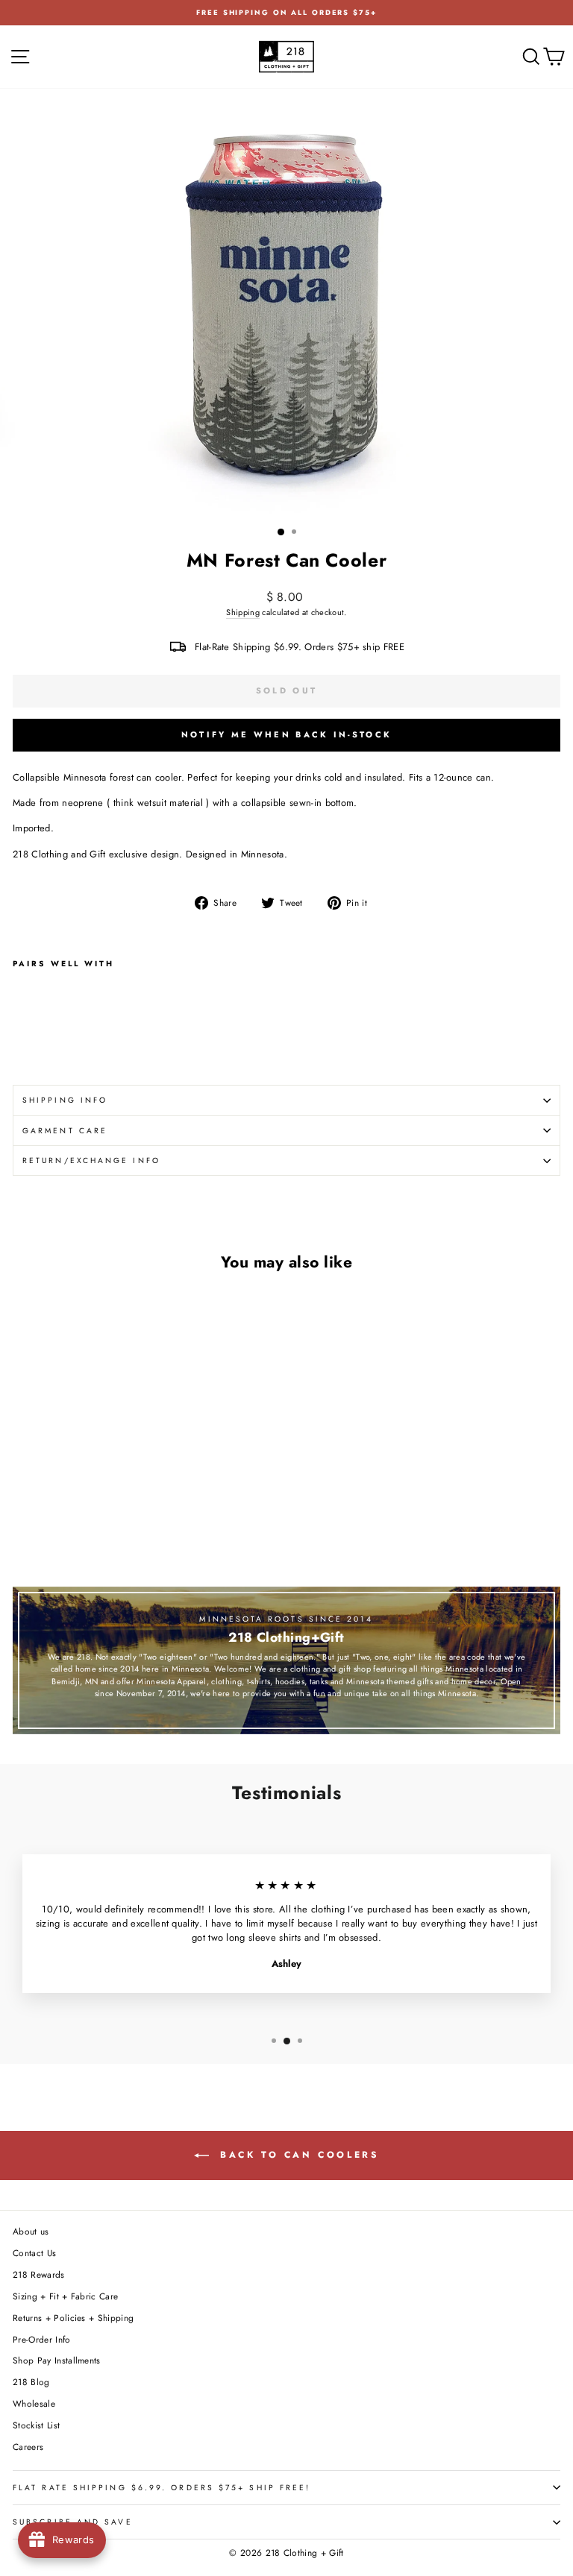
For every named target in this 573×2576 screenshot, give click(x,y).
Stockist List (36, 2425)
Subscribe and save (73, 2522)
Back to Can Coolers (297, 2155)
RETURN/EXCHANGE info (91, 1161)
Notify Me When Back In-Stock (286, 734)
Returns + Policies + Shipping (73, 2318)
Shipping (243, 612)
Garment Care (65, 1131)
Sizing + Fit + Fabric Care (65, 2296)
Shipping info (65, 1100)
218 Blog (31, 2382)
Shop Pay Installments (57, 2360)
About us (31, 2231)
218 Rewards (39, 2274)
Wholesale (34, 2403)
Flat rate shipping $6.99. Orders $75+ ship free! (162, 2488)
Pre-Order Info (42, 2339)
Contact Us (34, 2253)
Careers (28, 2447)
